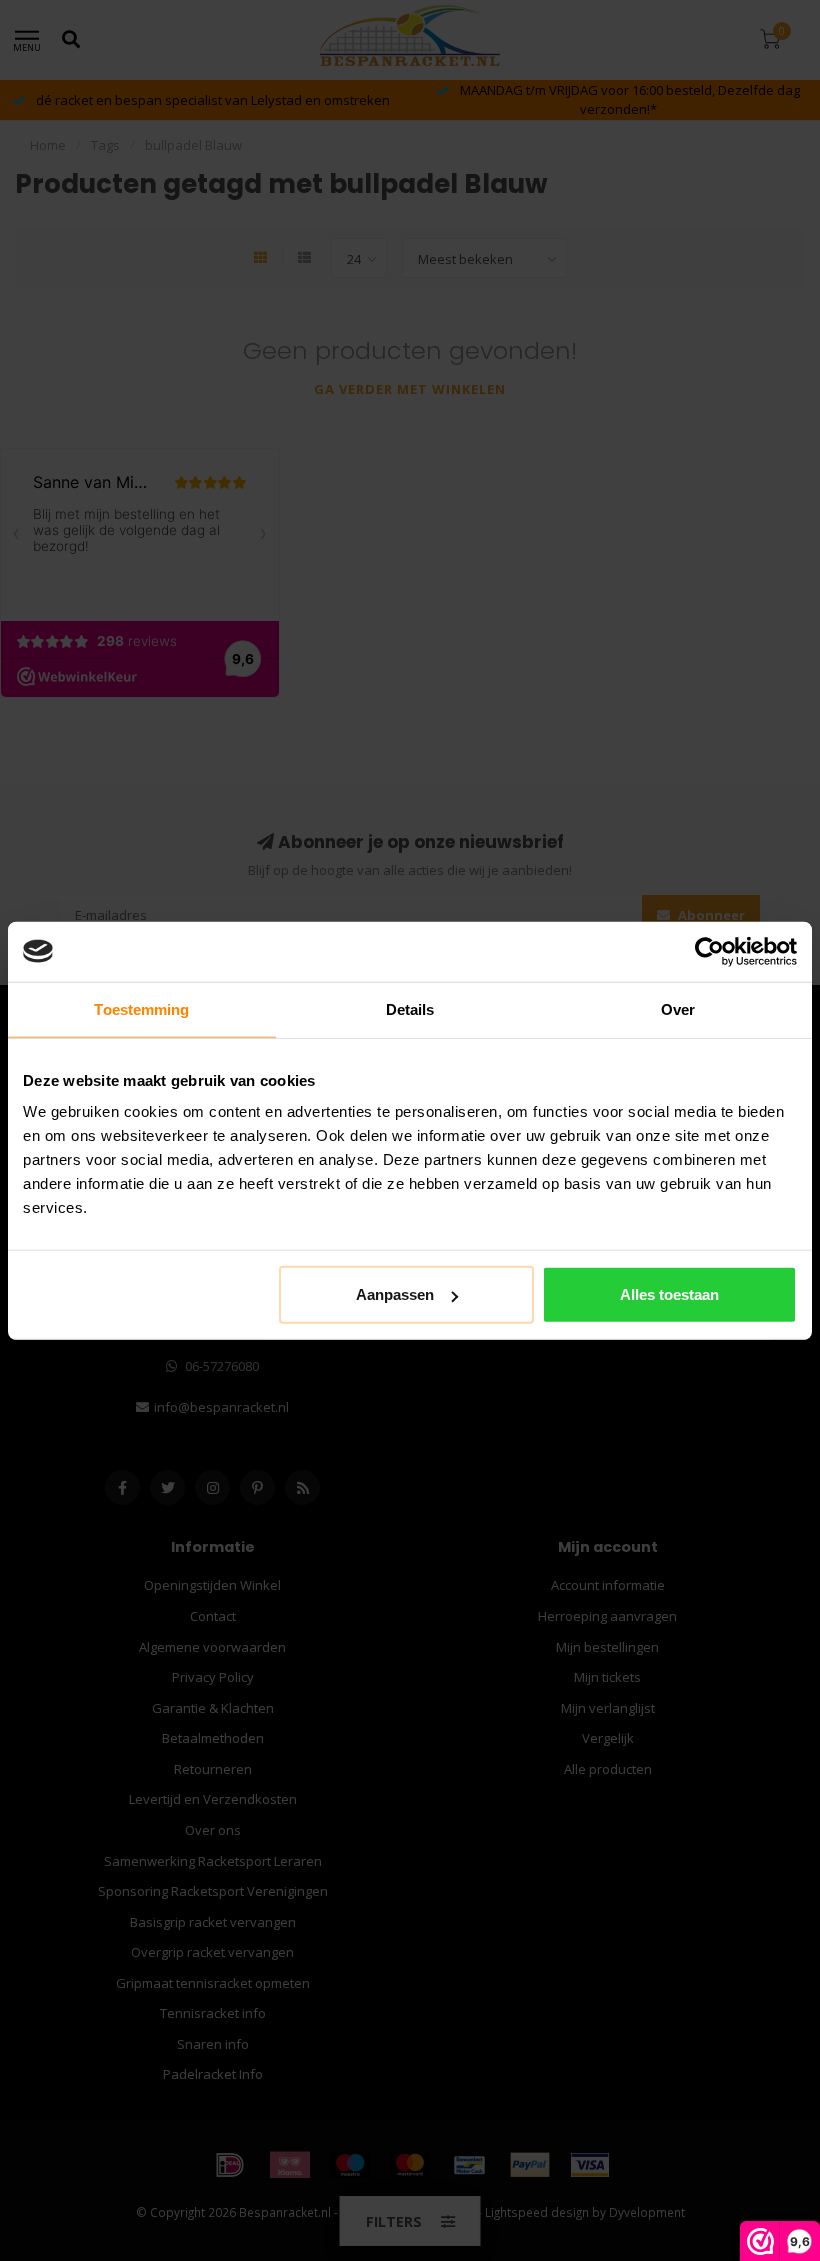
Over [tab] (678, 1008)
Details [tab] (410, 1008)
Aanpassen (395, 1294)
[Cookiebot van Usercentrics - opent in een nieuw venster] (709, 951)
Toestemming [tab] (141, 1008)
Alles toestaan (669, 1294)
